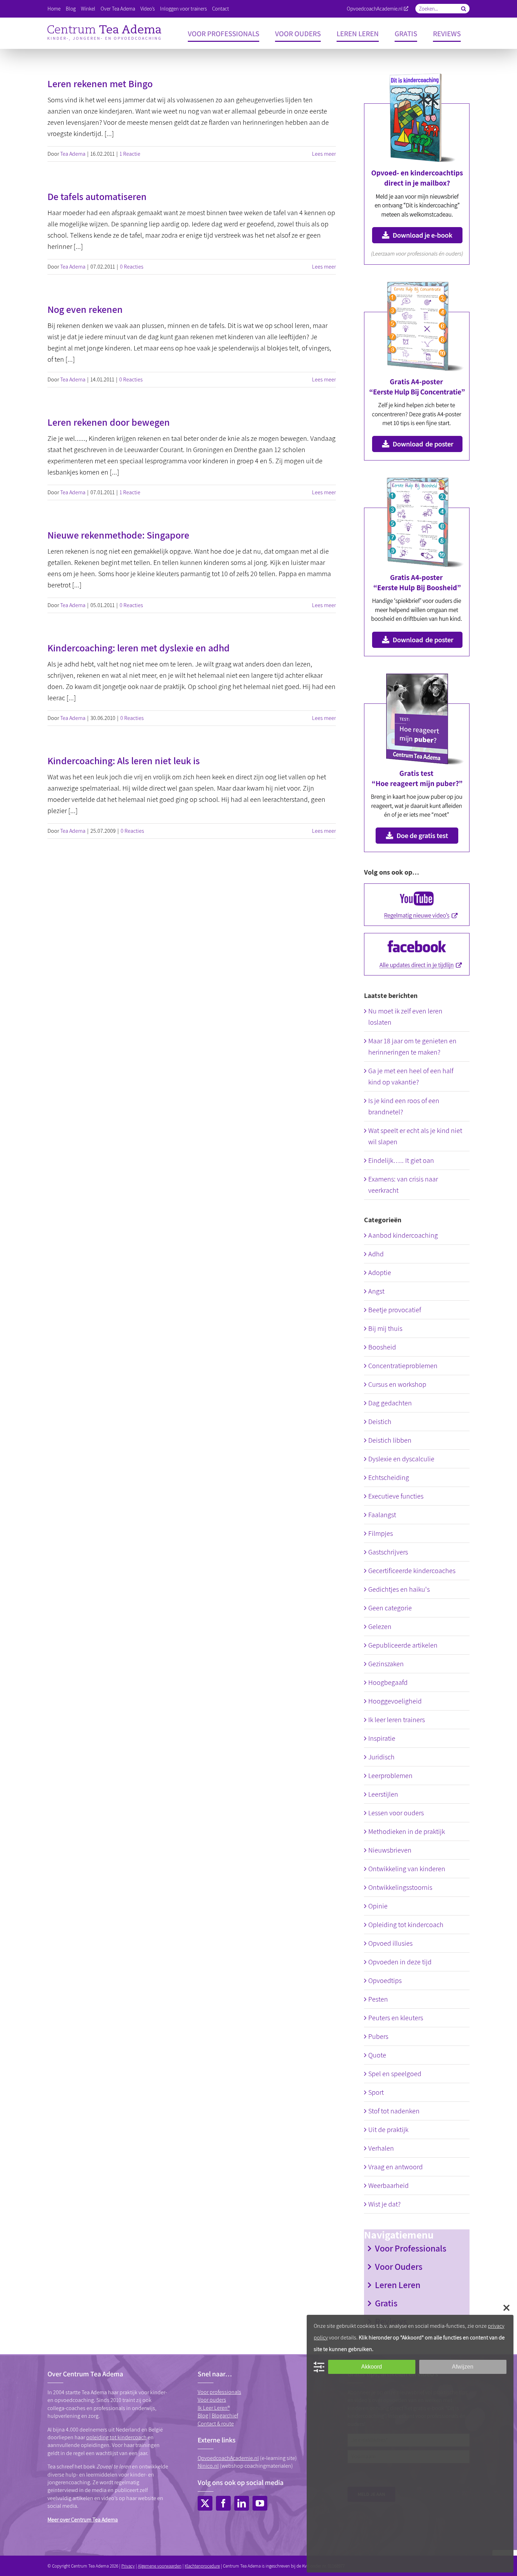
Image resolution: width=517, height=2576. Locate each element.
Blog (203, 2416)
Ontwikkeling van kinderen (407, 1869)
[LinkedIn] (242, 2503)
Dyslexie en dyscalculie (401, 1459)
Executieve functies (396, 1496)
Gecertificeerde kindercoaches (412, 1571)
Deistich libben (390, 1440)
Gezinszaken (386, 1664)
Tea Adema (73, 154)
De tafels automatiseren (97, 196)
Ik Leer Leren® (214, 2408)
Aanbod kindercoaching (403, 1235)
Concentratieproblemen (403, 1366)
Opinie (378, 1906)
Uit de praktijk (388, 2130)
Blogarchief (225, 2416)
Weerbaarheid (388, 2185)
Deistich (380, 1422)
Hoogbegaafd (388, 1682)
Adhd (376, 1254)
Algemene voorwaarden (160, 2566)
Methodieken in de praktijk (407, 1831)
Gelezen (380, 1627)
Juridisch (381, 1757)
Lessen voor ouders (396, 1813)
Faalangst (382, 1515)
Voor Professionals (411, 2248)
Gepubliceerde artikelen (403, 1645)
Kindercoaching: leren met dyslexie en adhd (139, 648)
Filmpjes (381, 1533)
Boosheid (382, 1347)
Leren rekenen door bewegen (109, 422)
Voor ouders (212, 2400)
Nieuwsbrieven (390, 1850)
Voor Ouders (399, 2266)
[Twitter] (205, 2503)
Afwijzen (463, 2367)
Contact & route (216, 2424)
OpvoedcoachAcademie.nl (375, 9)
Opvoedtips (385, 1981)
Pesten (378, 1999)
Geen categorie (390, 1608)
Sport (376, 2092)
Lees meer (324, 154)
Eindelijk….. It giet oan (401, 1160)
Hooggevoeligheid (395, 1701)
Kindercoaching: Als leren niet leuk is (124, 761)
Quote (377, 2055)
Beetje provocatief (395, 1310)
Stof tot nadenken (394, 2111)
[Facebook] (223, 2503)
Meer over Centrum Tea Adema (83, 2520)
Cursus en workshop (397, 1384)
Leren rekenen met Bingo (100, 83)
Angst (376, 1291)
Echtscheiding (389, 1477)
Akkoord (372, 2367)
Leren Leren (398, 2285)
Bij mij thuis (385, 1328)
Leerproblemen (390, 1776)
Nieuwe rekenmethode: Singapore (118, 535)
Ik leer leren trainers (397, 1720)
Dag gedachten (390, 1403)
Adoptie (380, 1273)
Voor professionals (219, 2392)
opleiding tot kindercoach (116, 2437)
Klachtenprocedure (202, 2566)
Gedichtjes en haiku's (399, 1589)
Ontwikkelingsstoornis (400, 1887)
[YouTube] (260, 2503)
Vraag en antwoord (395, 2167)
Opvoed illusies (390, 1943)
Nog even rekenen (85, 309)
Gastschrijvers (388, 1552)
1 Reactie (130, 154)
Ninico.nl (208, 2466)
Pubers (378, 2036)
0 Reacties (132, 267)
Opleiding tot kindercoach (406, 1925)
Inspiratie (382, 1738)
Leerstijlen (383, 1794)
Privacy (128, 2566)
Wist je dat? (384, 2204)
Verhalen (381, 2148)
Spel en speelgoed (395, 2074)
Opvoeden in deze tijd (400, 1962)
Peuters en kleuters (396, 2018)
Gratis (386, 2303)
